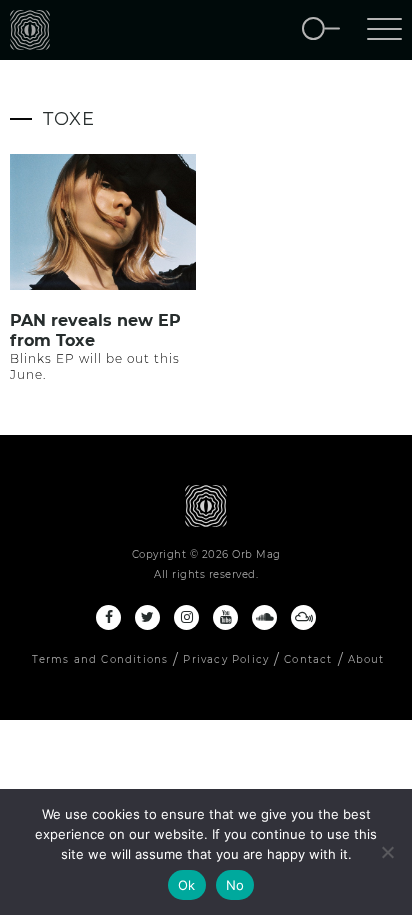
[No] (387, 852)
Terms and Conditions (100, 659)
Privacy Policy (226, 659)
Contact (308, 659)
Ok (187, 885)
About (366, 659)
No (235, 885)
